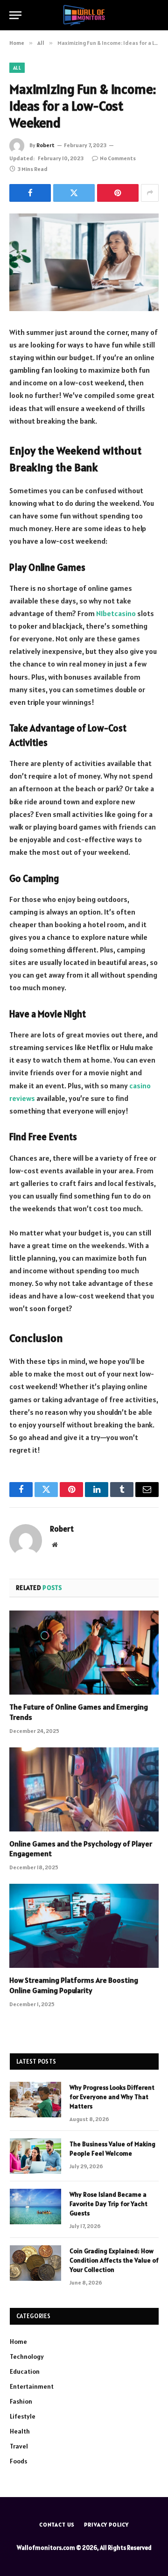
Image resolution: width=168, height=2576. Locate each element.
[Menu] (15, 15)
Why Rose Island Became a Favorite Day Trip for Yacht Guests (108, 2204)
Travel (19, 2446)
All (17, 68)
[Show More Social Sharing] (150, 193)
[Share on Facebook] (30, 193)
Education (25, 2371)
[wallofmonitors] (84, 15)
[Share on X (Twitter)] (74, 193)
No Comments (118, 158)
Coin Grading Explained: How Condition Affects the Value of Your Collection (114, 2260)
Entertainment (32, 2386)
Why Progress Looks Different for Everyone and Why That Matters (112, 2097)
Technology (27, 2356)
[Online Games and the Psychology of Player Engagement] (84, 1789)
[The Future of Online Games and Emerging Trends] (84, 1653)
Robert (45, 145)
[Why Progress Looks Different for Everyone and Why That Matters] (35, 2100)
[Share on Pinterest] (118, 193)
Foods (18, 2461)
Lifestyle (23, 2416)
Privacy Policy (106, 2524)
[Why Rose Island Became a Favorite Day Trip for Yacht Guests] (35, 2207)
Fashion (21, 2401)
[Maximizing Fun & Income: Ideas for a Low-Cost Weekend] (84, 262)
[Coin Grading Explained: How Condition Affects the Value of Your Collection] (35, 2263)
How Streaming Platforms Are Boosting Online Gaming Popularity (74, 1985)
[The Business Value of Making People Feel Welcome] (35, 2156)
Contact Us (57, 2524)
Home (18, 2342)
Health (20, 2431)
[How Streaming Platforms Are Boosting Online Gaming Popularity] (84, 1926)
